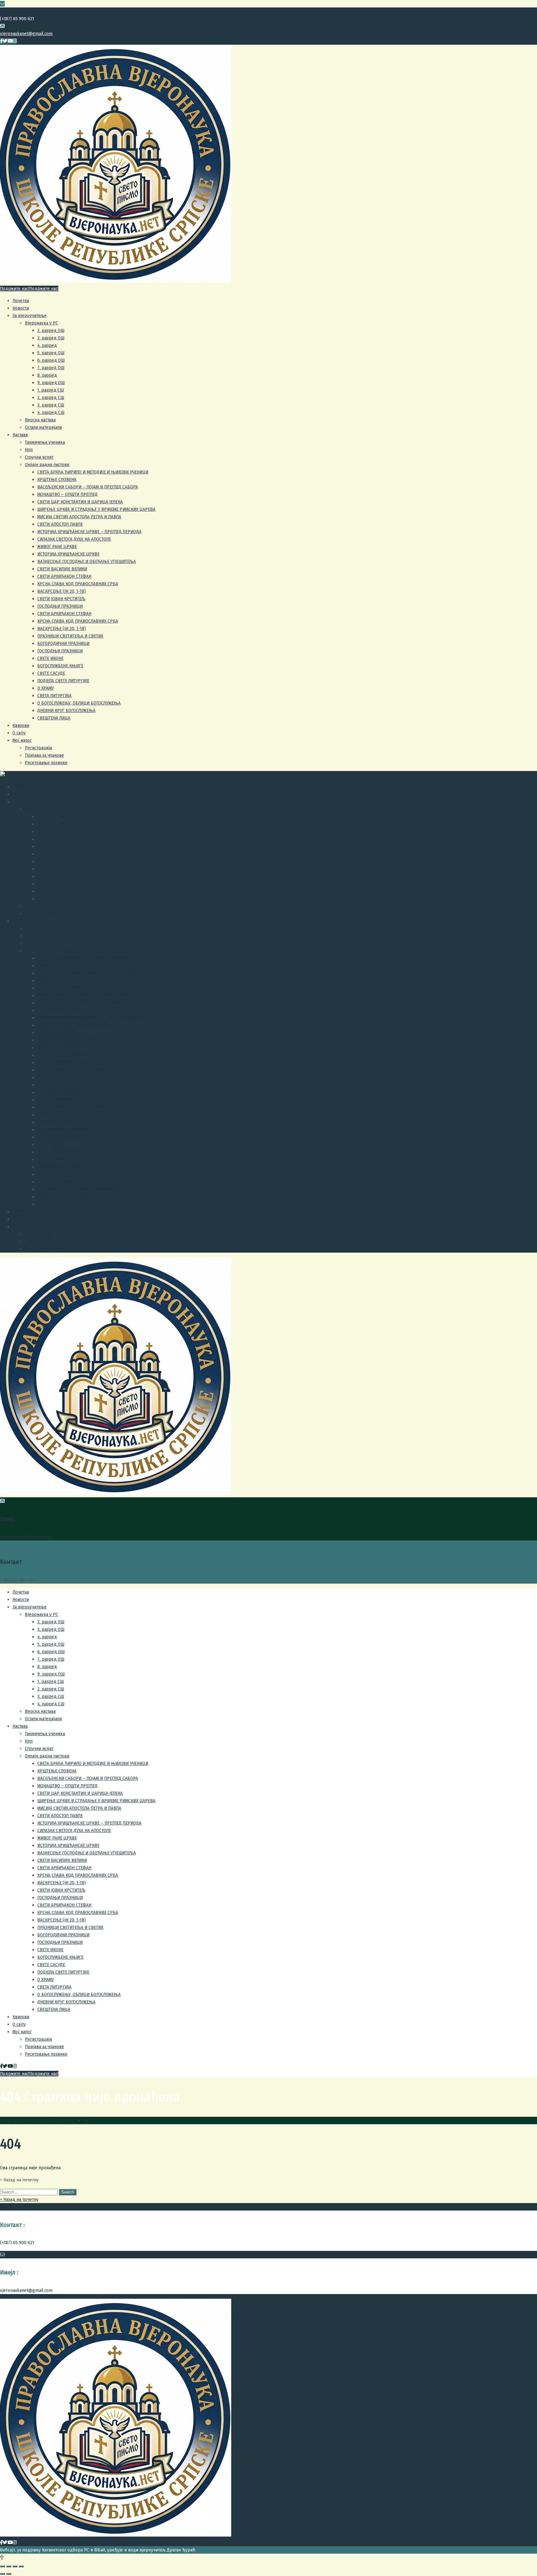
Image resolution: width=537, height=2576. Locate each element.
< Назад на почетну (19, 2199)
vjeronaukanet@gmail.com (26, 34)
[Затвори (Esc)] (2, 2566)
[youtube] (10, 41)
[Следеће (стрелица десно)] (9, 2574)
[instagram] (15, 41)
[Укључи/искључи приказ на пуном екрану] (15, 2566)
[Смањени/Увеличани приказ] (21, 2566)
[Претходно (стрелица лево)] (2, 2574)
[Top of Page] (2, 2557)
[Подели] (9, 2566)
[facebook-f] (1, 41)
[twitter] (5, 41)
